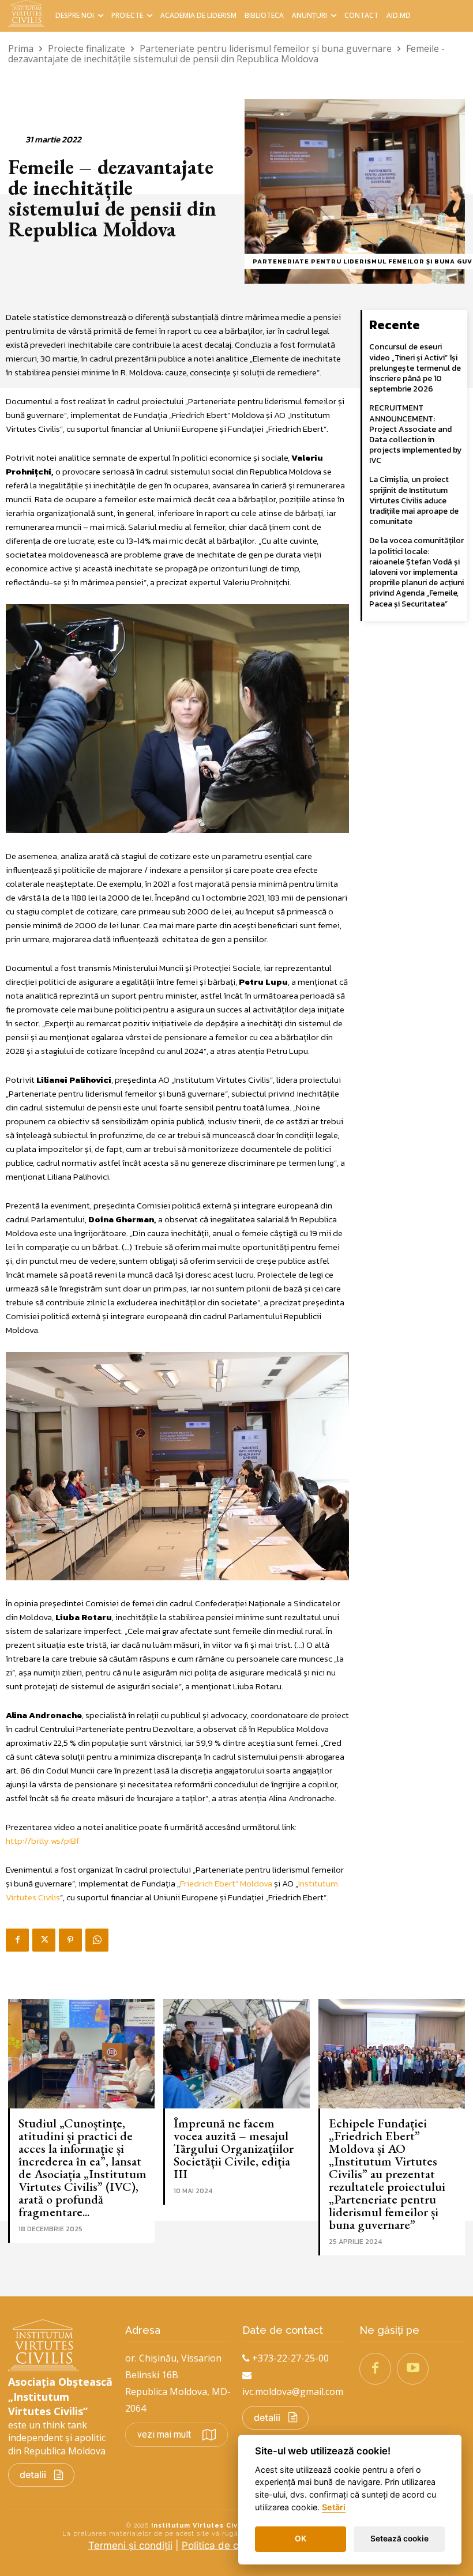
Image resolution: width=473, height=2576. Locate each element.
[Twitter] (44, 1940)
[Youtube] (413, 2369)
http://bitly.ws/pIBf (43, 1841)
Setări (334, 2507)
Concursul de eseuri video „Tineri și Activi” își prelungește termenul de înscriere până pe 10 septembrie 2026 (415, 368)
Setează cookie (399, 2539)
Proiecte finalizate (87, 48)
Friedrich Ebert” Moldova (226, 1883)
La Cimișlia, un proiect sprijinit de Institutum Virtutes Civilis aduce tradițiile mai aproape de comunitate (414, 500)
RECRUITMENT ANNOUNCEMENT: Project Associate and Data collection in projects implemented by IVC (415, 434)
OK (301, 2539)
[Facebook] (17, 1940)
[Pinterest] (70, 1940)
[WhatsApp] (97, 1940)
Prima (21, 48)
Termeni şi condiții (130, 2545)
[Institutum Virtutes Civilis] (28, 14)
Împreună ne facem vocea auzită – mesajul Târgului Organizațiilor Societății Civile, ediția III (234, 2148)
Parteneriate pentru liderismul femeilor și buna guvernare (266, 48)
